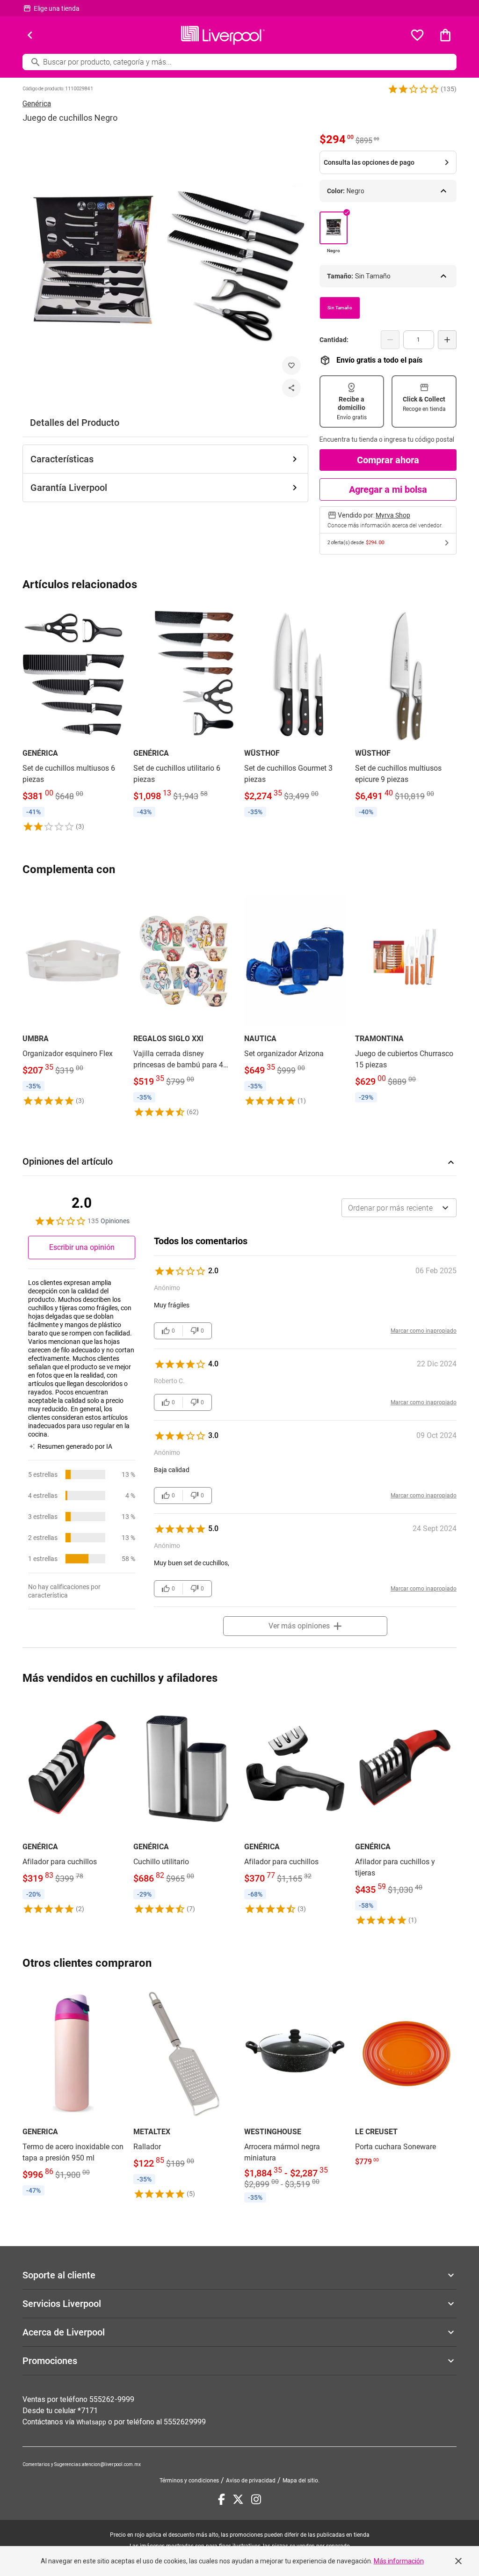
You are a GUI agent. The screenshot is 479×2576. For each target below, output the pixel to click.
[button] (414, 89)
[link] (73, 719)
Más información (399, 2561)
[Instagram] (256, 2499)
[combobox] (399, 1208)
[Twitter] (238, 2499)
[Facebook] (221, 2499)
